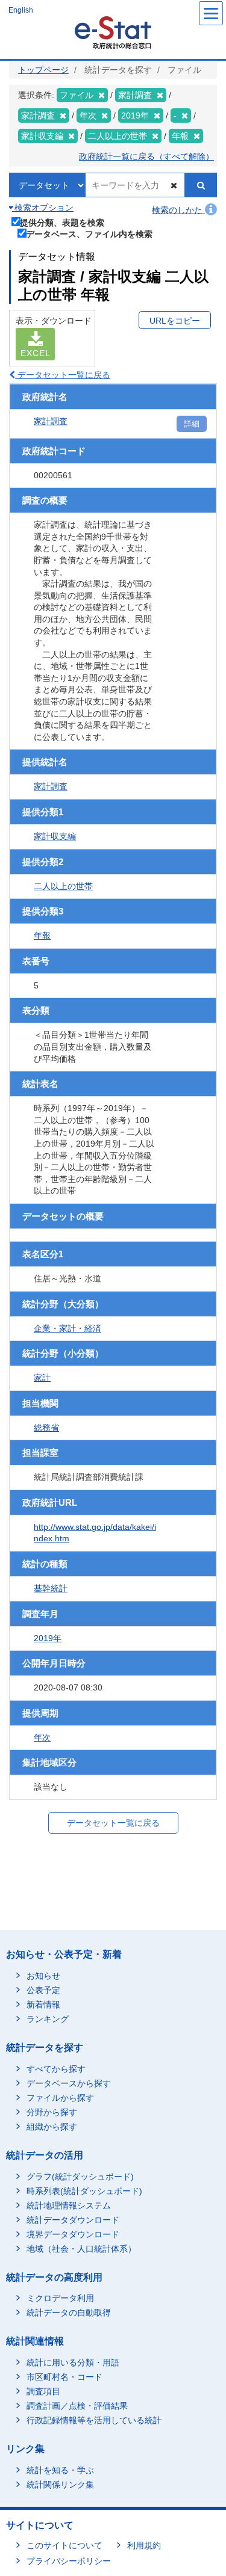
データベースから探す (69, 2083)
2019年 (48, 1638)
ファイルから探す (60, 2098)
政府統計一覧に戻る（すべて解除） (146, 156)
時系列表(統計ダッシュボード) (84, 2191)
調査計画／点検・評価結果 (77, 2406)
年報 (42, 935)
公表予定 (43, 1990)
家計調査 (51, 421)
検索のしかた (178, 210)
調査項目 (43, 2391)
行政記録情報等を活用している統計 (94, 2420)
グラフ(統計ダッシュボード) (80, 2177)
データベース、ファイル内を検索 (89, 234)
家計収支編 (55, 836)
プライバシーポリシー (69, 2561)
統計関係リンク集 (60, 2485)
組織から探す (52, 2127)
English (21, 10)
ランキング (48, 2019)
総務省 (46, 1428)
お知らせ (43, 1976)
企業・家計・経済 (67, 1328)
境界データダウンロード (73, 2234)
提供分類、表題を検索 (62, 222)
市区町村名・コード (64, 2377)
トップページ (43, 70)
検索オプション (43, 208)
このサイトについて (64, 2545)
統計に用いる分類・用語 (73, 2362)
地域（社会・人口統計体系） (81, 2249)
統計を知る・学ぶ (60, 2470)
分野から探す (52, 2112)
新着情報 (43, 2004)
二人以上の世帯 (63, 886)
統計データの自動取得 (69, 2313)
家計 (42, 1378)
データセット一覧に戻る (63, 375)
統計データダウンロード (73, 2220)
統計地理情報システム (69, 2205)
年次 (42, 1737)
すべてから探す (56, 2069)
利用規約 (144, 2545)
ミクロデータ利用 (60, 2298)
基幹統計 (51, 1588)
